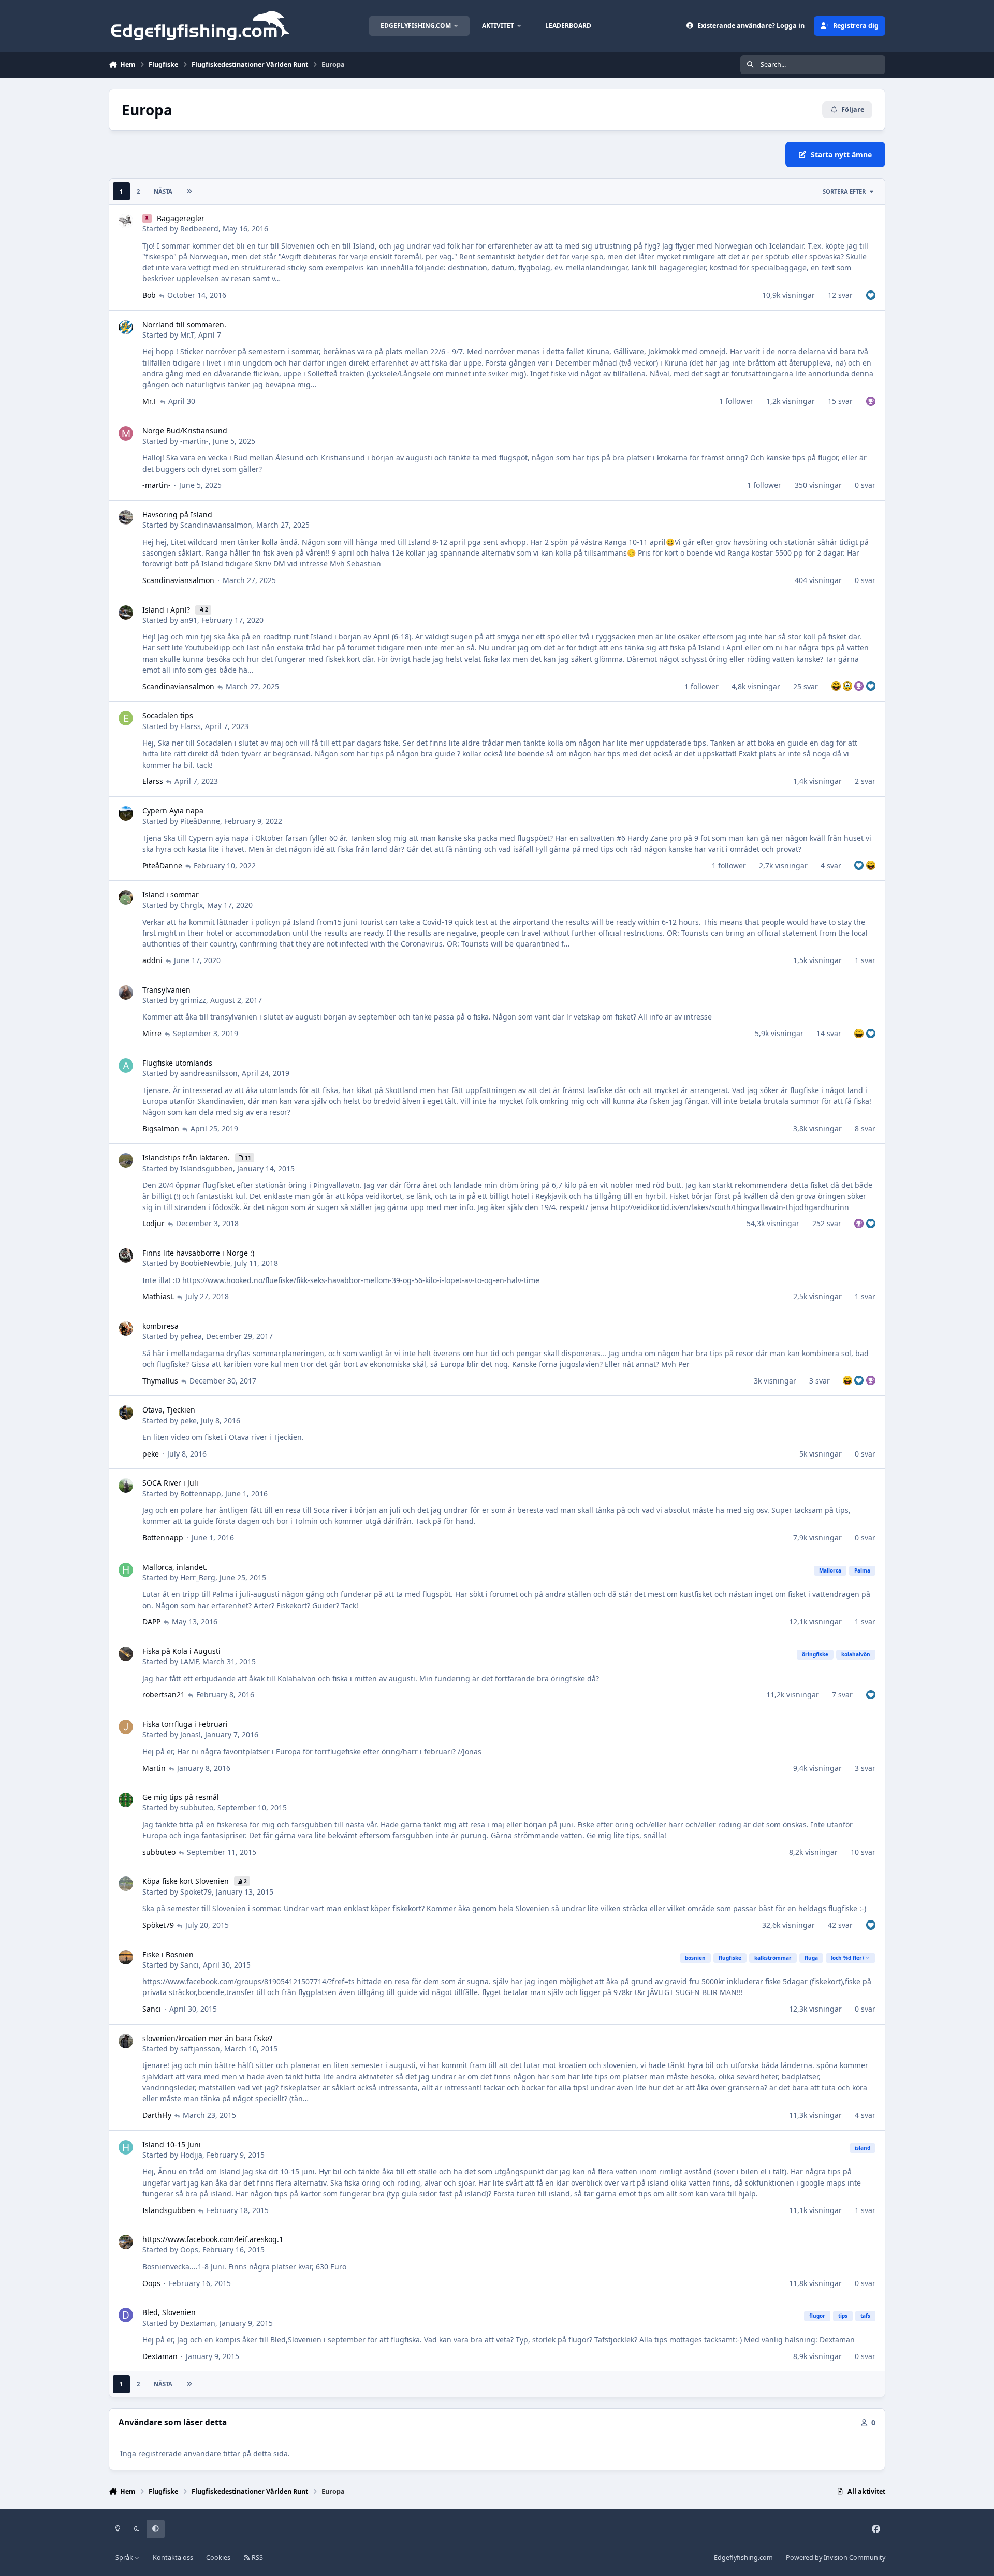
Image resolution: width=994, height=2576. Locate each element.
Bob (149, 295)
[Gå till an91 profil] (126, 613)
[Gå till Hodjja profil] (126, 2147)
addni (152, 960)
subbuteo (197, 1807)
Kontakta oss (173, 2558)
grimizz (193, 1000)
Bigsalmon (161, 1129)
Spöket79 (196, 1892)
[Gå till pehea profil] (126, 1329)
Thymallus (160, 1381)
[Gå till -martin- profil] (126, 433)
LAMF (189, 1661)
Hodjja (191, 2155)
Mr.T (187, 335)
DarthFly (157, 2115)
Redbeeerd (199, 229)
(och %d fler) (847, 1958)
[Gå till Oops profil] (126, 2242)
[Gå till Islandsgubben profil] (126, 1160)
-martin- (194, 441)
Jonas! (191, 1734)
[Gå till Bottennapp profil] (126, 1486)
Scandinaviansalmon (216, 525)
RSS (257, 2558)
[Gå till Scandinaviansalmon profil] (126, 517)
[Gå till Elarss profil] (126, 718)
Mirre (152, 1033)
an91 (189, 620)
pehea (191, 1336)
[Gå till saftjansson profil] (126, 2041)
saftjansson (200, 2049)
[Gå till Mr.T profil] (126, 327)
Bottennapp (201, 1494)
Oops (189, 2250)
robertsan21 (164, 1694)
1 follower (736, 401)
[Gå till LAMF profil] (126, 1654)
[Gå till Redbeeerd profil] (126, 221)
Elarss (191, 726)
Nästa (163, 191)
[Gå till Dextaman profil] (126, 2315)
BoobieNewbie (205, 1263)
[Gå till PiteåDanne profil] (126, 813)
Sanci (189, 1965)
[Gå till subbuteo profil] (126, 1800)
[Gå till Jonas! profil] (126, 1727)
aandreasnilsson (209, 1073)
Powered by (836, 2558)
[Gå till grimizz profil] (126, 993)
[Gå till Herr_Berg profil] (126, 1570)
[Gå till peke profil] (126, 1413)
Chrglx (192, 905)
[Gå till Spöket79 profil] (126, 1884)
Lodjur (154, 1223)
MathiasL (158, 1296)
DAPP (151, 1621)
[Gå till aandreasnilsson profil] (126, 1066)
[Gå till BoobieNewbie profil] (126, 1256)
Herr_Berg (198, 1577)
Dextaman (198, 2323)
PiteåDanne (200, 821)
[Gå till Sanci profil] (126, 1957)
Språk (125, 2558)
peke (188, 1421)
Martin (154, 1768)
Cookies (218, 2558)
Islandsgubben (207, 1168)
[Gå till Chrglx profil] (126, 897)
